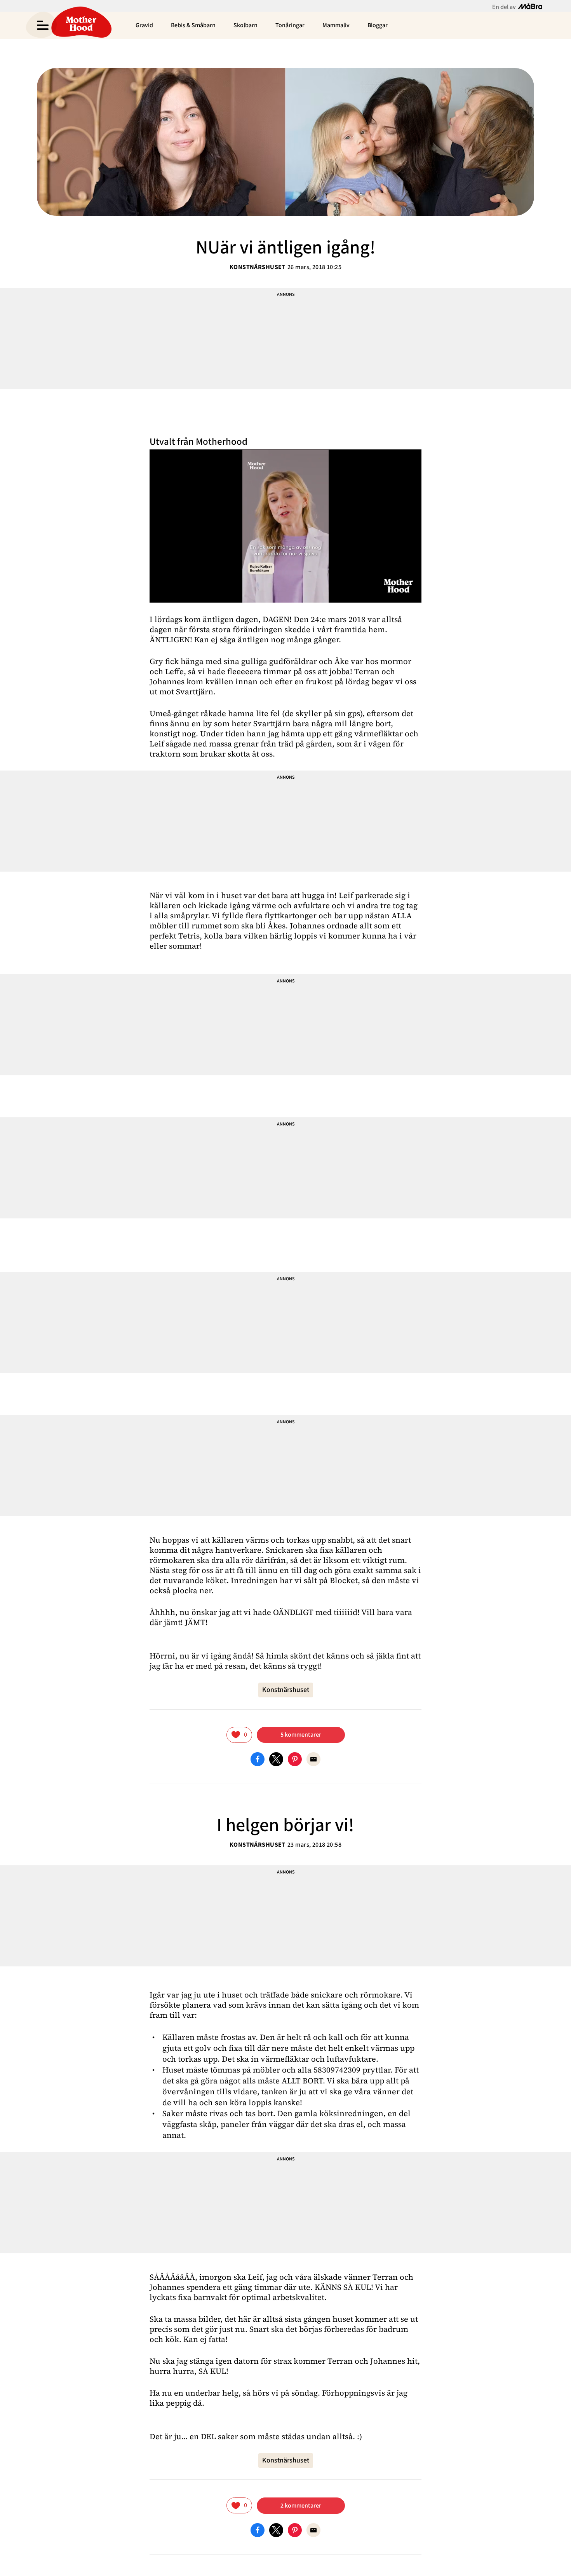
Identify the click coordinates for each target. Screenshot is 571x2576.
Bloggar (378, 25)
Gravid (144, 25)
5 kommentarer (301, 1735)
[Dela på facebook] (258, 1759)
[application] (285, 526)
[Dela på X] (276, 1759)
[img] (239, 1735)
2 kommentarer (301, 2506)
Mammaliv (336, 25)
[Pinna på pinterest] (295, 1759)
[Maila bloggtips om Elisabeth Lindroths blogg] (313, 1759)
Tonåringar (290, 25)
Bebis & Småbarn (193, 25)
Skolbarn (245, 25)
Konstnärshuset (258, 267)
